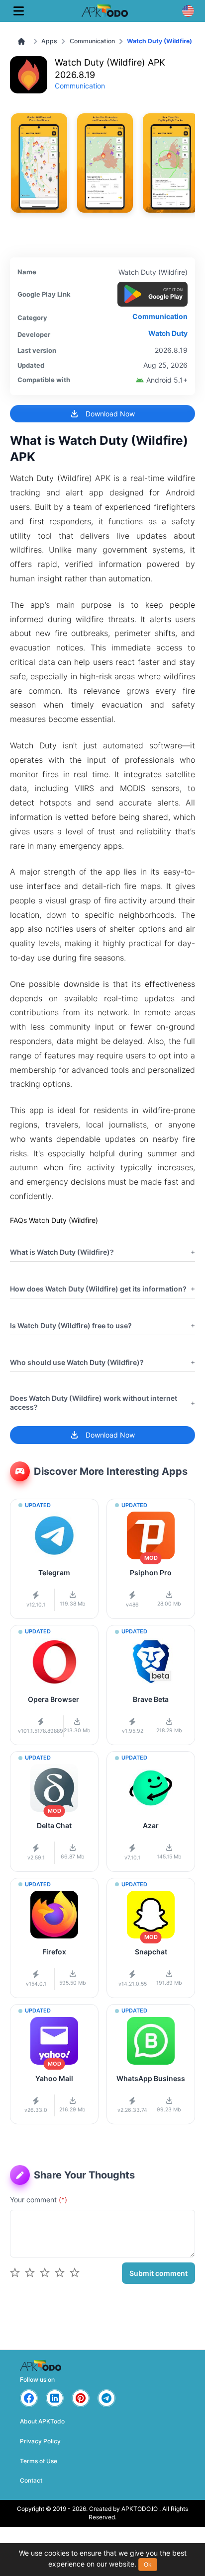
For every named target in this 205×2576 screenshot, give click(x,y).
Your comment (39, 2200)
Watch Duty (168, 333)
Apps (49, 41)
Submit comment (158, 2273)
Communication (92, 41)
